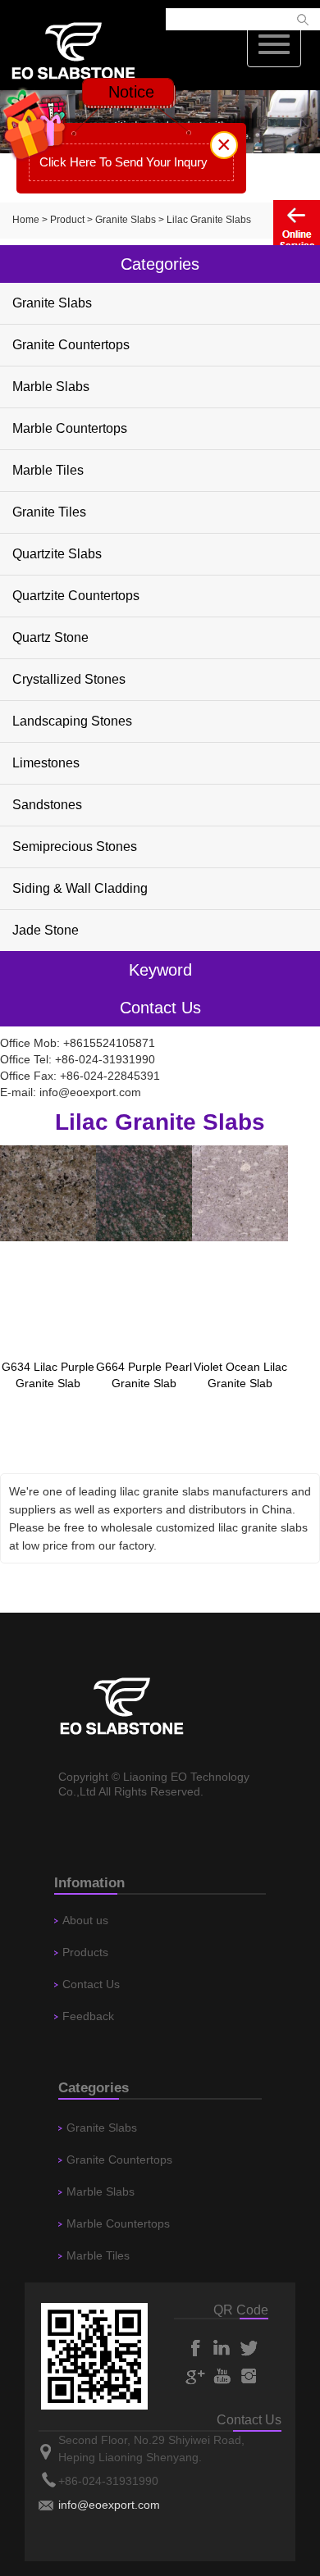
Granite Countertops (71, 345)
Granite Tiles (49, 512)
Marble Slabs (51, 387)
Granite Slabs (126, 220)
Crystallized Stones (69, 679)
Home (26, 220)
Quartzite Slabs (57, 554)
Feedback (88, 2016)
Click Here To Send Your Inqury (123, 162)
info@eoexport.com (90, 1092)
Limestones (46, 763)
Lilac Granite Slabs (209, 220)
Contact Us (91, 1984)
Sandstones (47, 805)
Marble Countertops (70, 428)
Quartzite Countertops (76, 596)
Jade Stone (46, 930)
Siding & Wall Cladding (80, 888)
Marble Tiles (48, 470)
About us (85, 1920)
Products (85, 1952)
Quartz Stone (50, 637)
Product (67, 220)
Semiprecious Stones (75, 847)
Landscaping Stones (72, 721)
